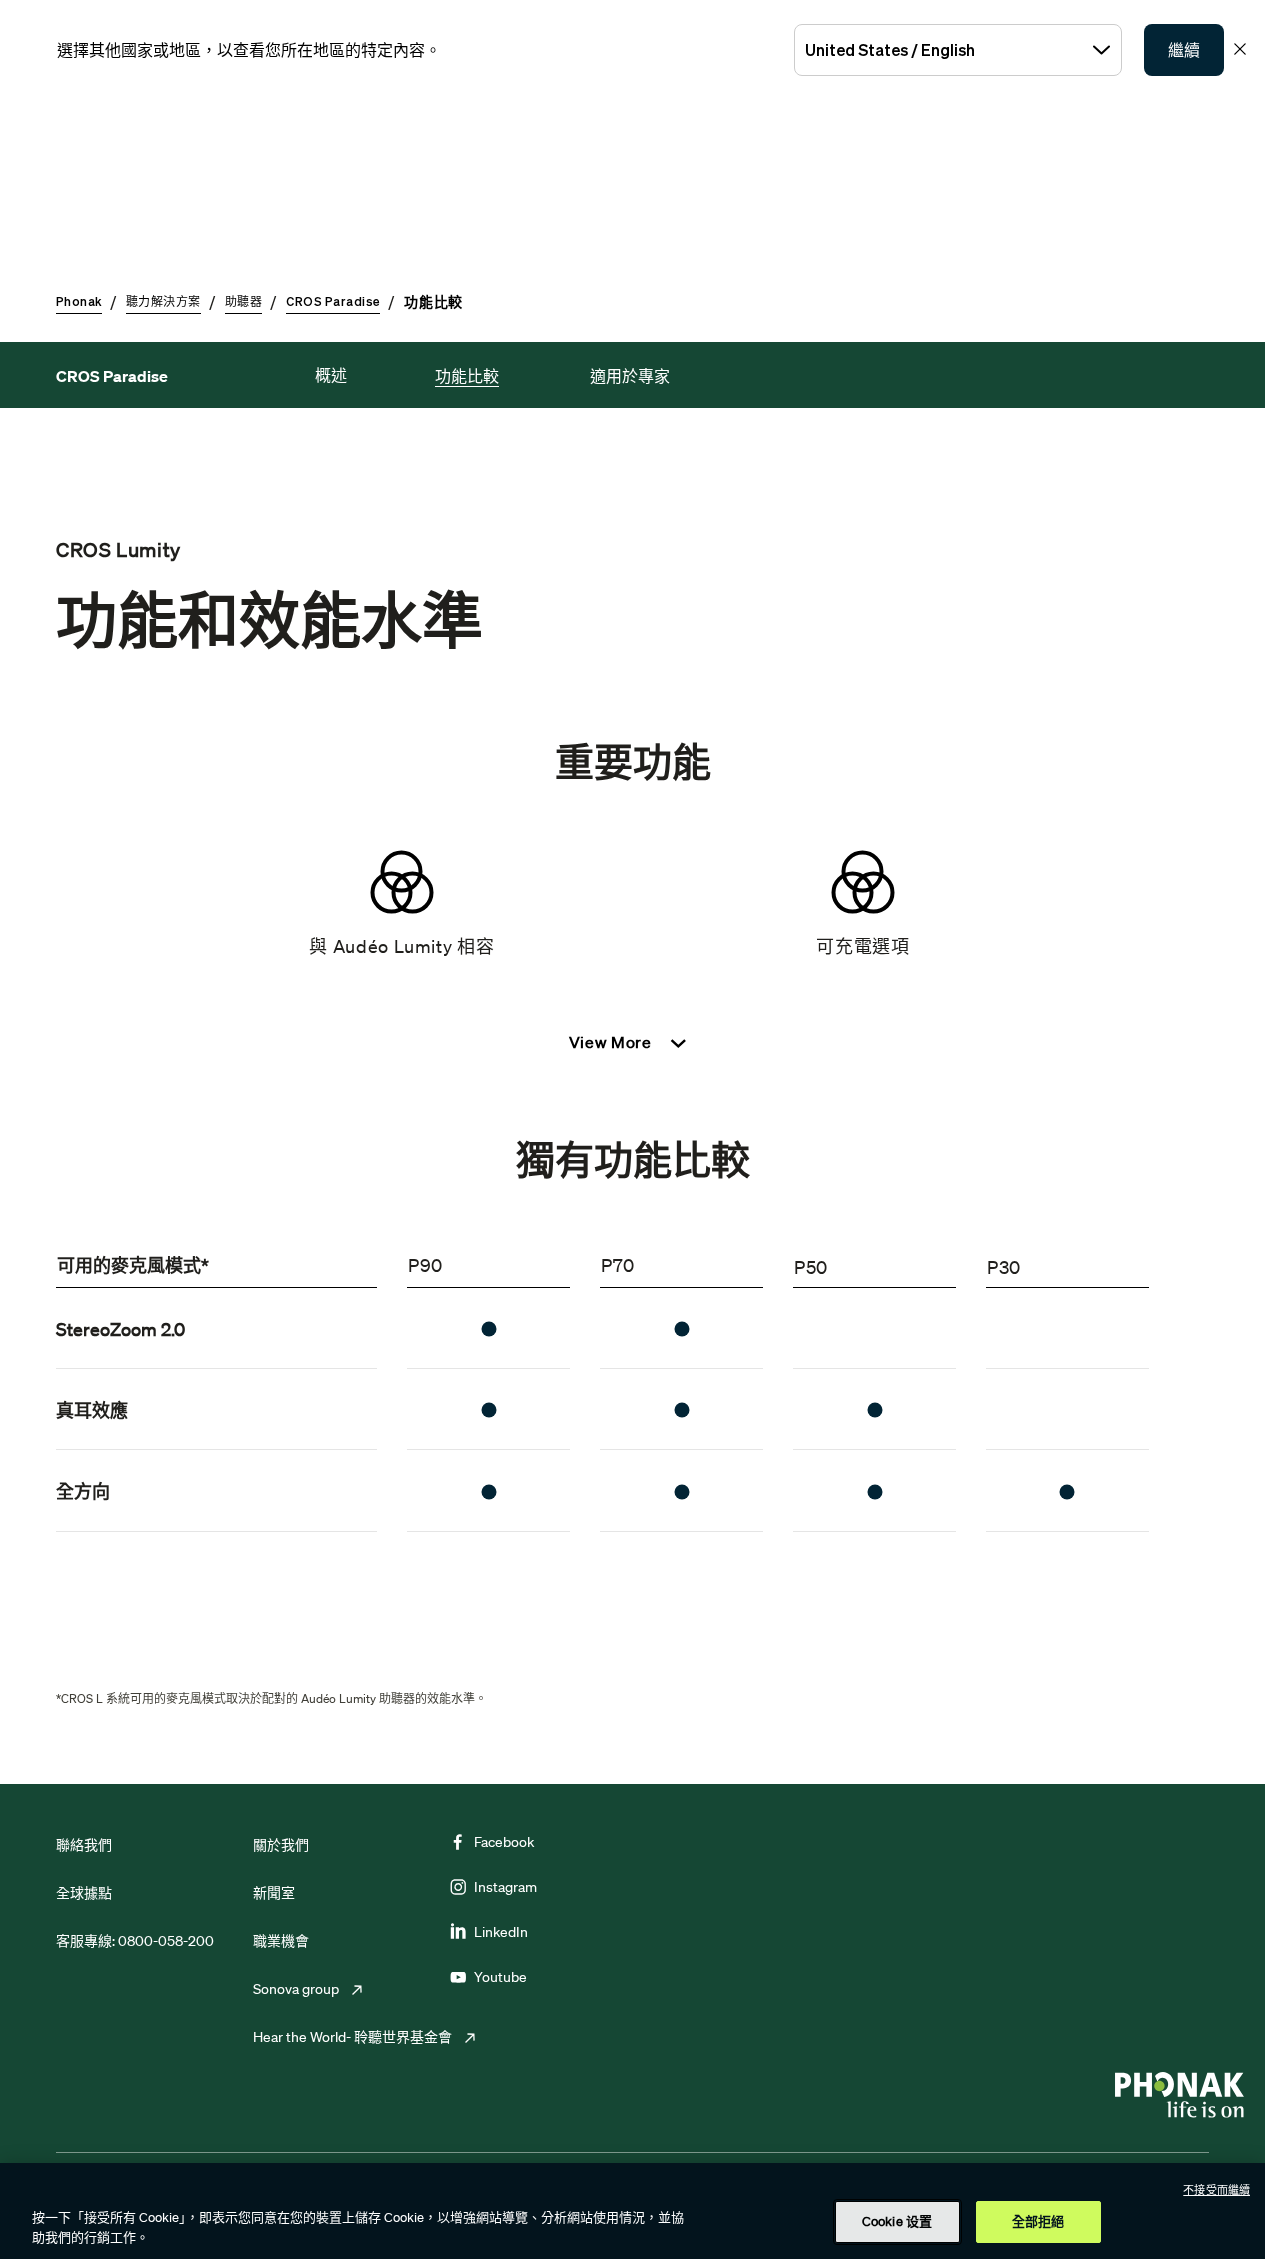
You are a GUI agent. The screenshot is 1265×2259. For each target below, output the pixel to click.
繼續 (1184, 50)
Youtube (500, 1977)
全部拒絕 (1038, 2221)
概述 (331, 375)
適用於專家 (630, 376)
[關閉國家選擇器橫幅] (1240, 49)
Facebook (504, 1842)
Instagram (505, 1887)
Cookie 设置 (897, 2221)
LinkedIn (501, 1932)
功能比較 (467, 376)
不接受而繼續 (1216, 2190)
